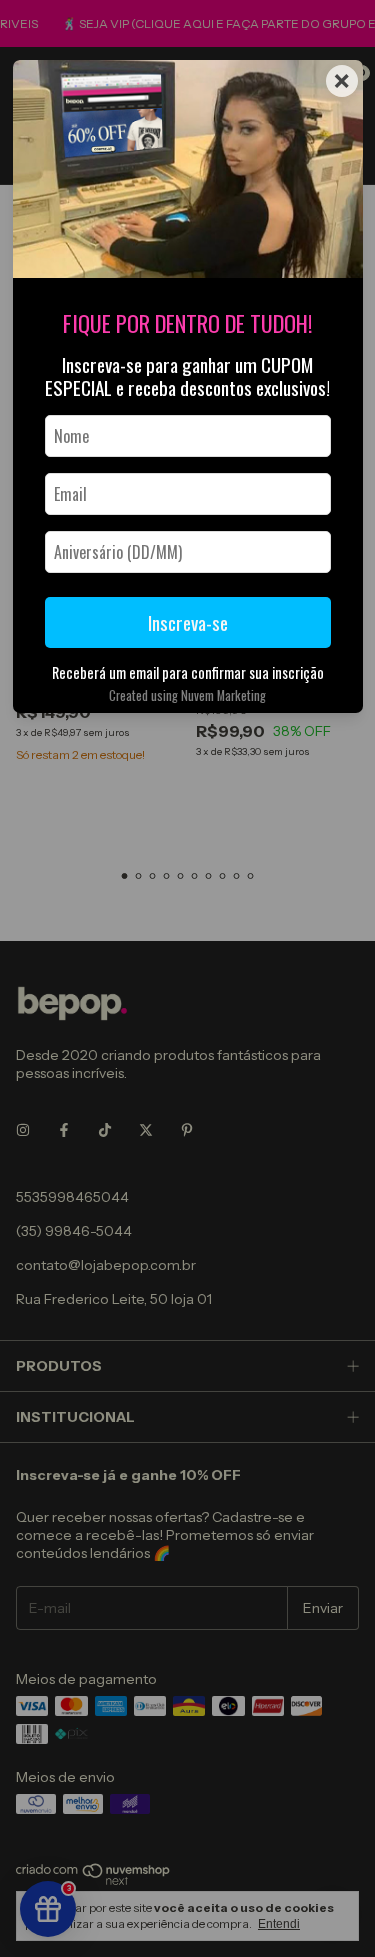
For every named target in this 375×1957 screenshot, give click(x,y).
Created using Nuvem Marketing (187, 695)
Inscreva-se (188, 622)
